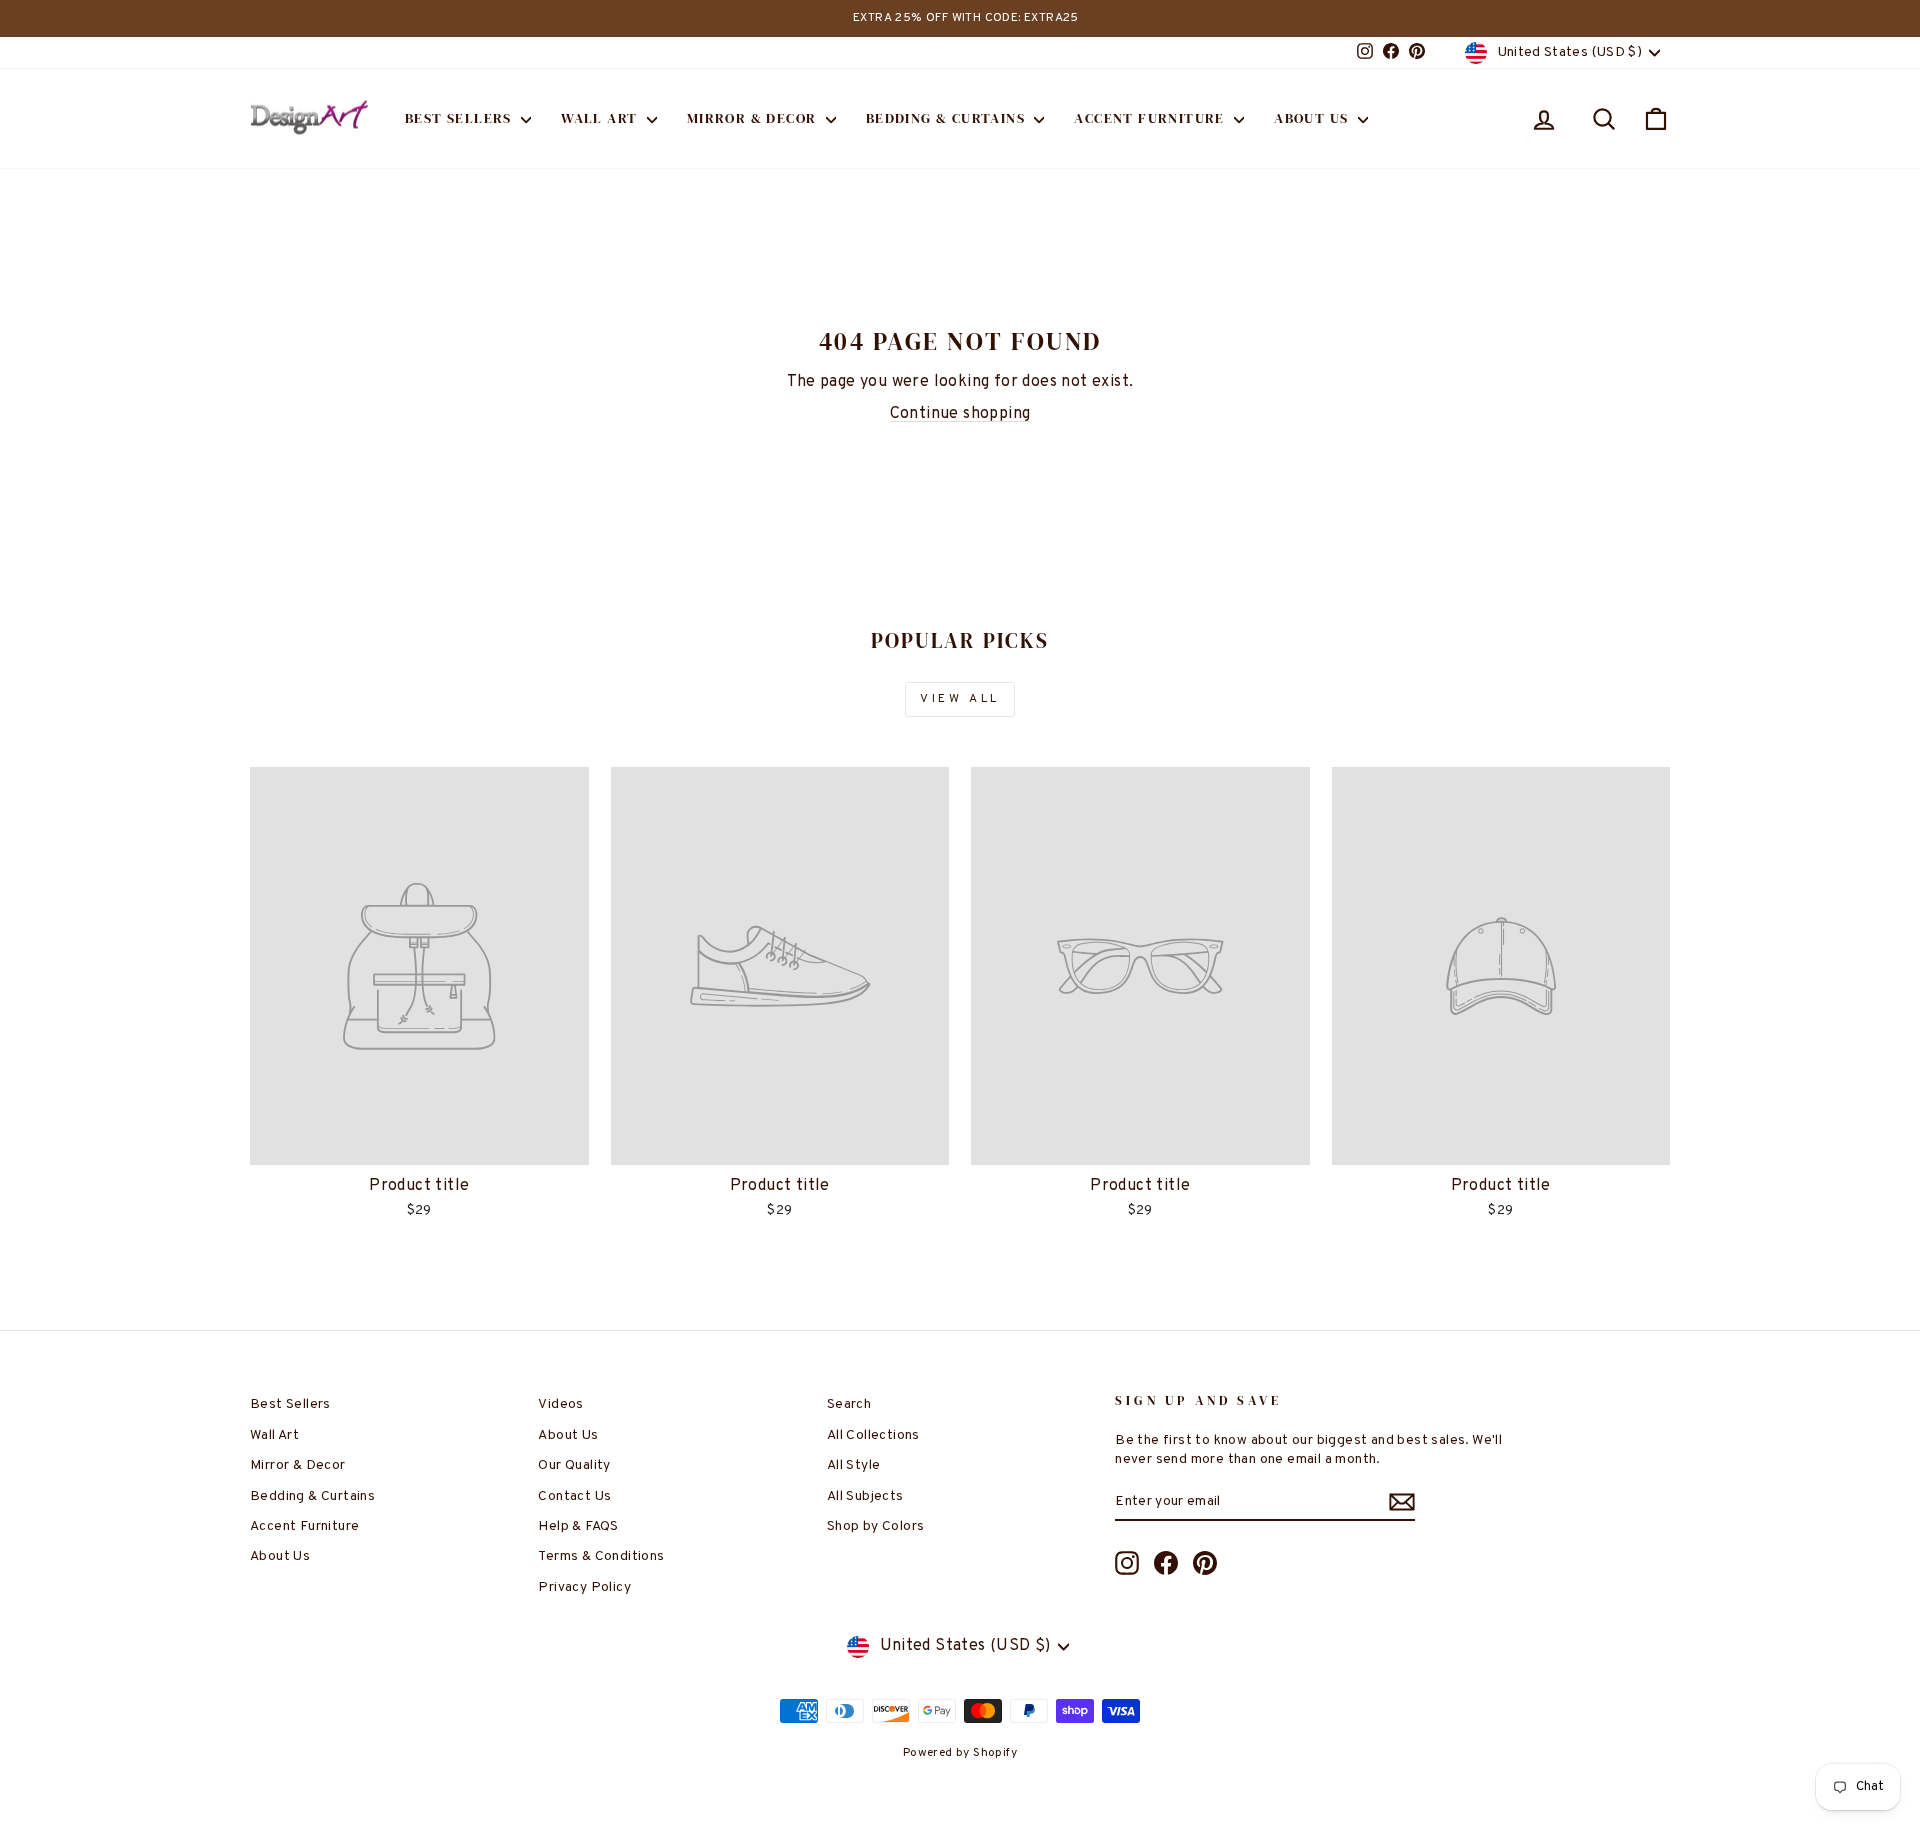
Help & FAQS (578, 1526)
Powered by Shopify (960, 1753)
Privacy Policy (584, 1587)
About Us (1313, 118)
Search (849, 1404)
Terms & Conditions (601, 1556)
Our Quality (574, 1465)
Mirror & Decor (754, 118)
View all (960, 699)
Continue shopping (960, 414)
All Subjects (865, 1496)
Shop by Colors (876, 1526)
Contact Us (574, 1496)
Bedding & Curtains (948, 118)
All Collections (873, 1435)
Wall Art (601, 118)
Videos (560, 1404)
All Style (854, 1465)
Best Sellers (460, 118)
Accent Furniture (1151, 118)
